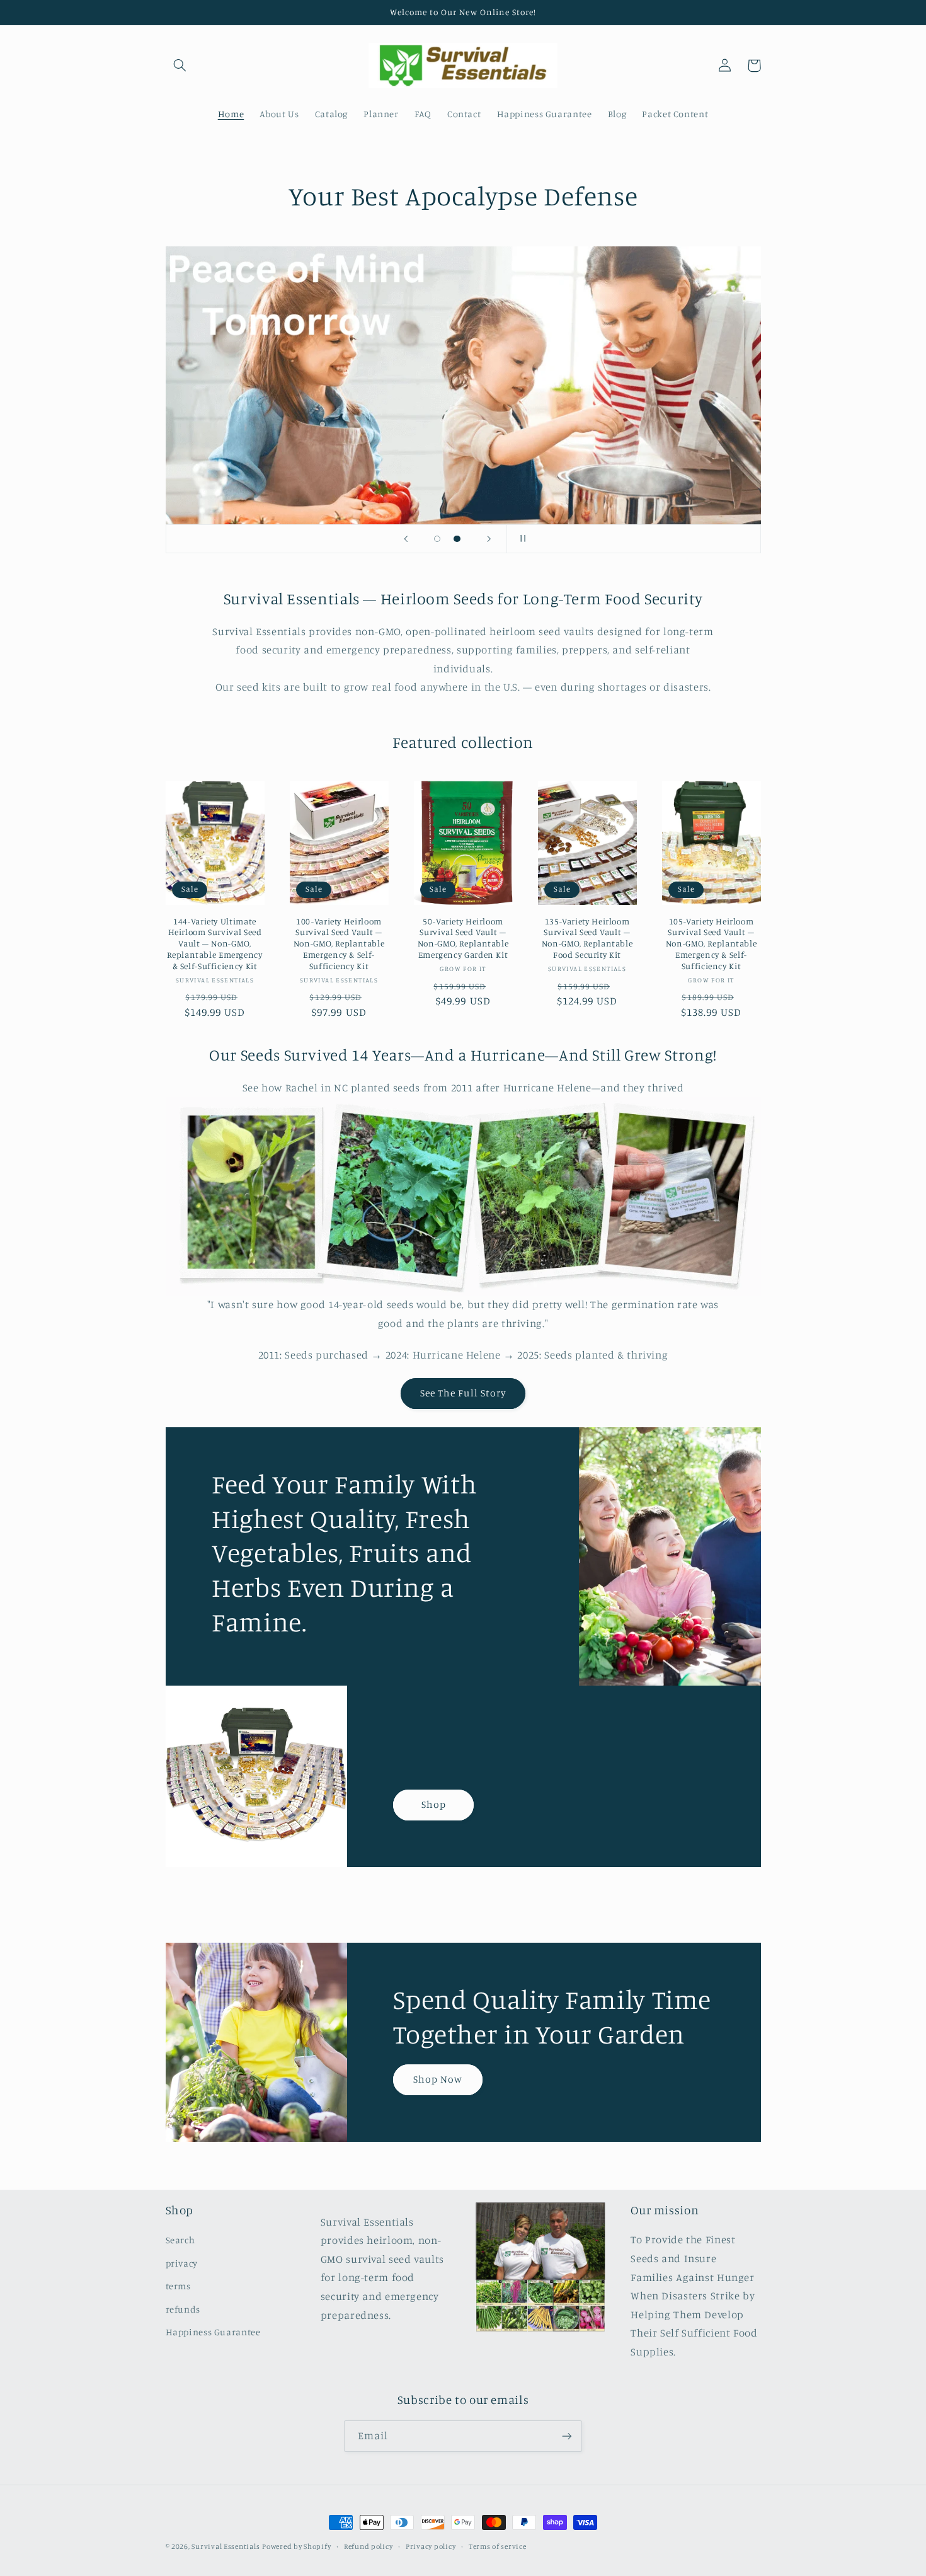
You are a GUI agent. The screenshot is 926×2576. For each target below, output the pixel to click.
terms (178, 2286)
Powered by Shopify (296, 2546)
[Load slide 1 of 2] (437, 539)
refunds (183, 2309)
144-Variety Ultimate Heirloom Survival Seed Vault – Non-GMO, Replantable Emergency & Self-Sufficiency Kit (214, 944)
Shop (434, 1804)
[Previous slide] (406, 539)
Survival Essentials (226, 2546)
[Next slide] (489, 539)
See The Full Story (463, 1393)
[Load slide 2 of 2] (457, 539)
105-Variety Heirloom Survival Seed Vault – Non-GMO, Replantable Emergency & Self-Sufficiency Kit (712, 944)
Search (180, 2240)
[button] (180, 66)
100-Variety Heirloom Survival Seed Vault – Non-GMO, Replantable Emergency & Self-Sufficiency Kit (339, 944)
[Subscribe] (567, 2436)
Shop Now (438, 2079)
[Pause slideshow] (520, 539)
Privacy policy (431, 2546)
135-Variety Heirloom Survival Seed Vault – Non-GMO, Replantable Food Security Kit (587, 938)
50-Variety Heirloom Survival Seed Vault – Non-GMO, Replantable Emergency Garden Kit (463, 938)
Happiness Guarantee (213, 2332)
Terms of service (498, 2546)
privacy (182, 2263)
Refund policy (369, 2546)
